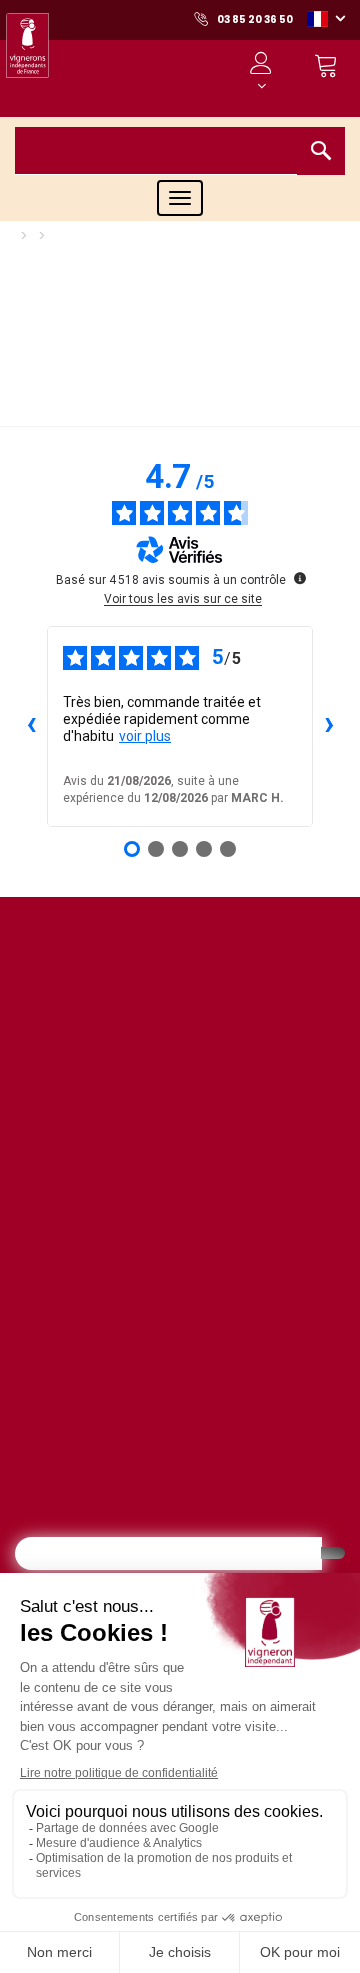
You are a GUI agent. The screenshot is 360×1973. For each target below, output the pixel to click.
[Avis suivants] (329, 726)
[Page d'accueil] (40, 59)
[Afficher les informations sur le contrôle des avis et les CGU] (300, 578)
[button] (326, 18)
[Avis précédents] (31, 726)
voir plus (145, 736)
